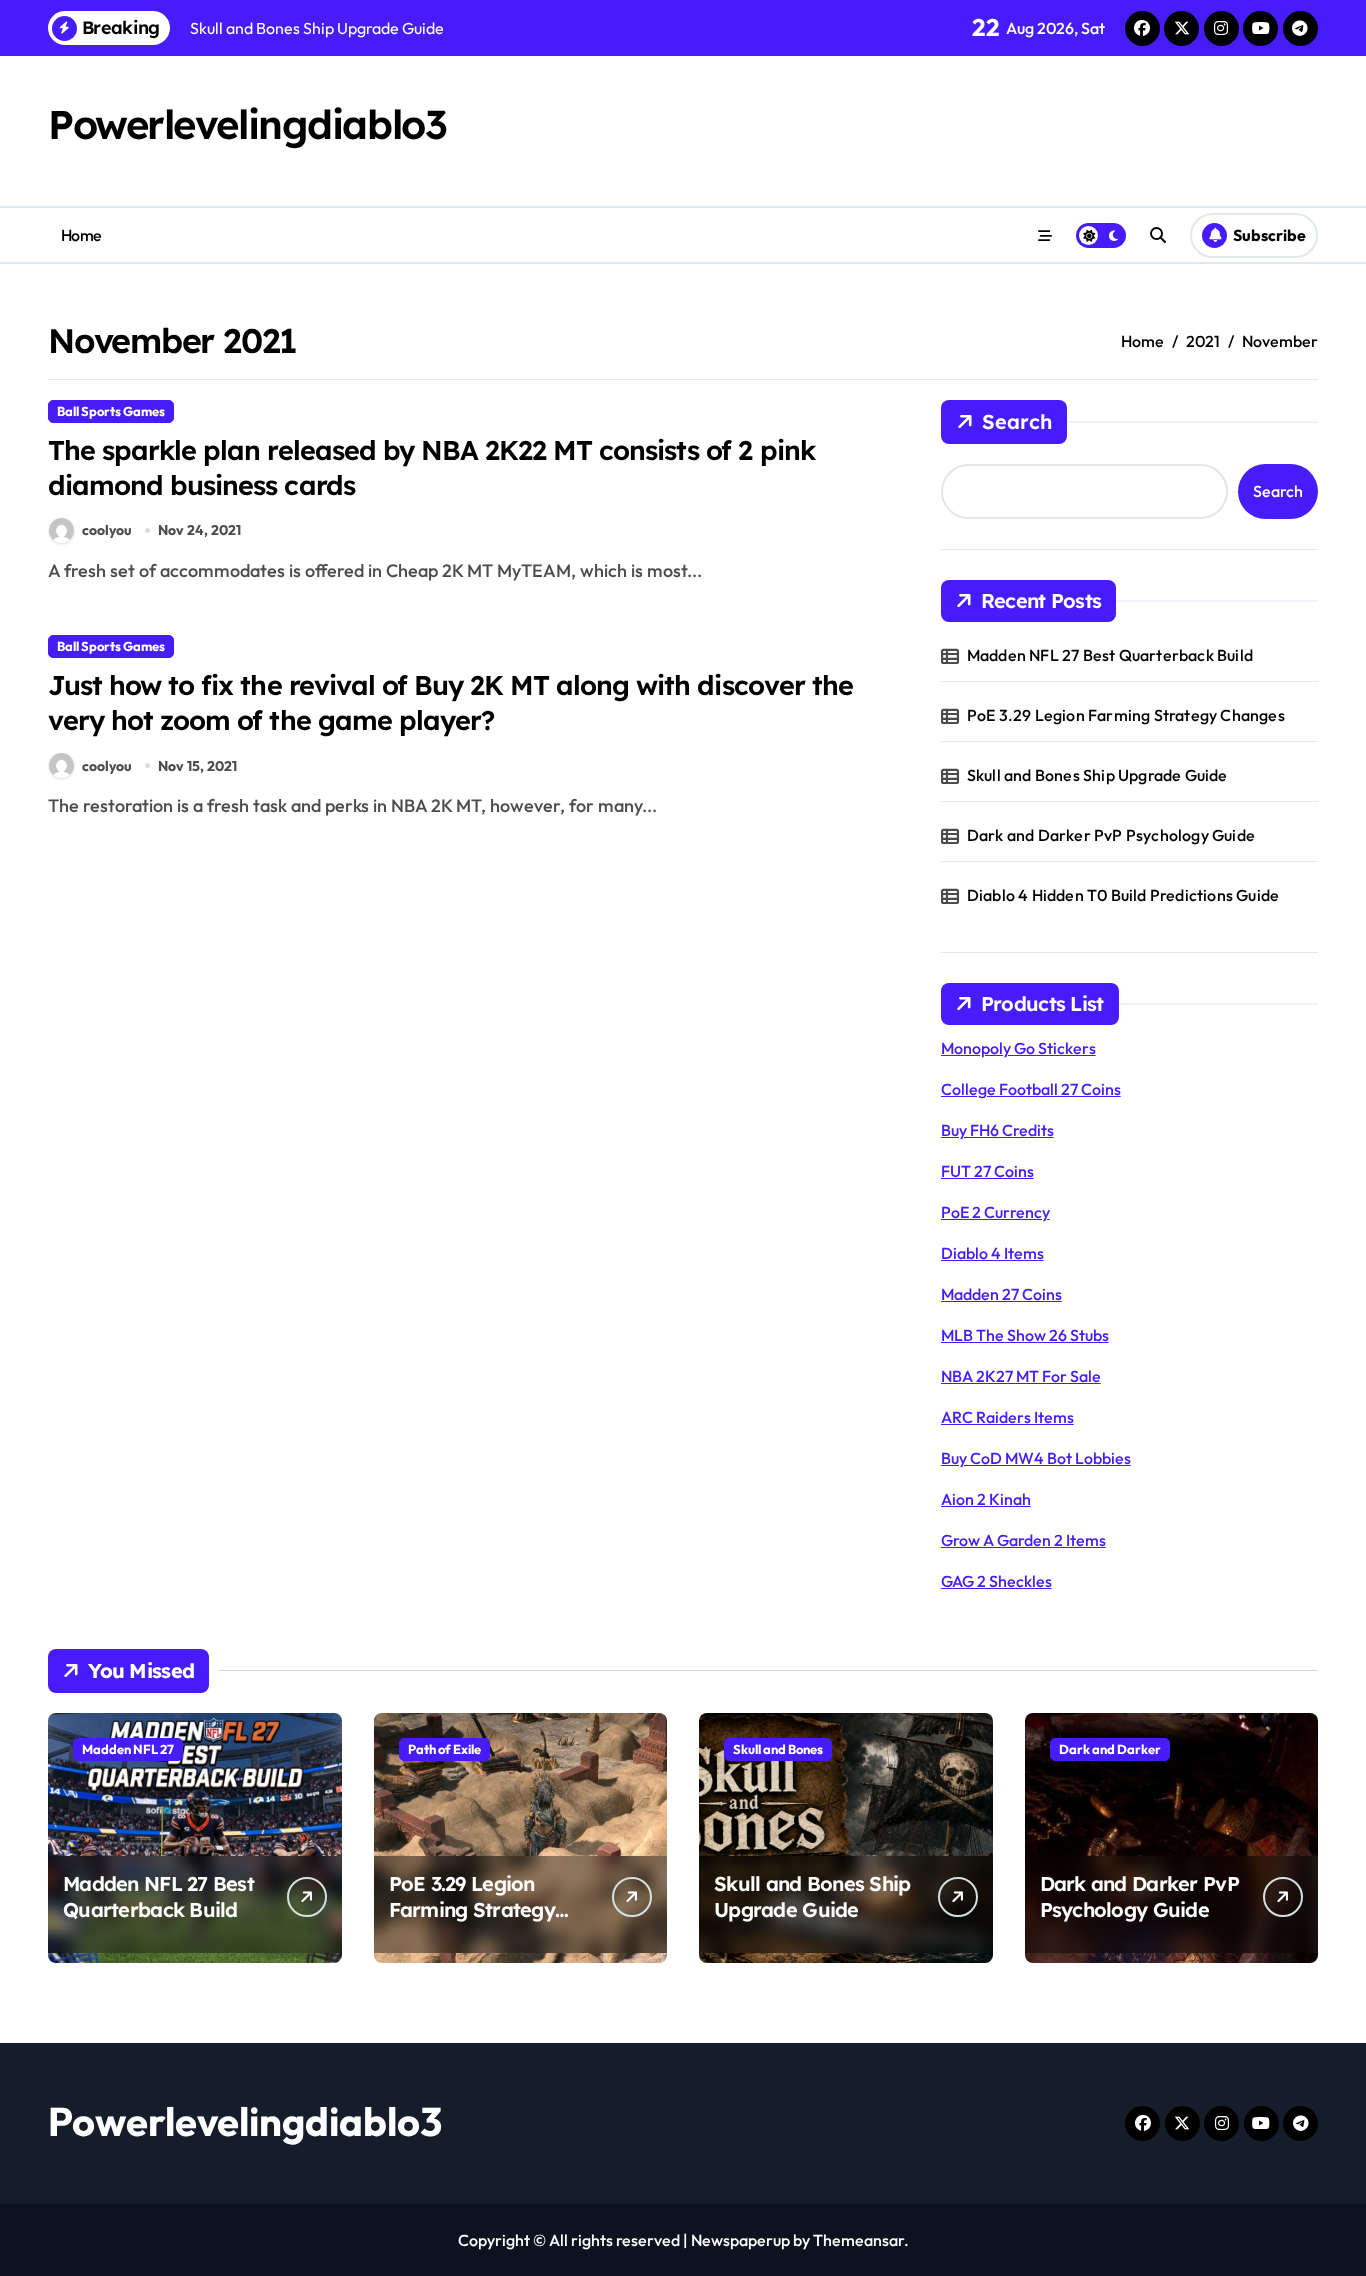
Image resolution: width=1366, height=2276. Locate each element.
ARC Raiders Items (1007, 1417)
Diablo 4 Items (992, 1253)
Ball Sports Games (111, 411)
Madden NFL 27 (128, 1749)
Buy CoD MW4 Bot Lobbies (1036, 1458)
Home (81, 235)
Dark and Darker (1110, 1749)
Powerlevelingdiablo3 (247, 124)
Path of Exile (444, 1749)
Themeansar (858, 2240)
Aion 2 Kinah (986, 1499)
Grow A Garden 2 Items (1023, 1540)
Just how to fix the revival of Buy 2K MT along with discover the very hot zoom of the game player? (450, 702)
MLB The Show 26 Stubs (1025, 1335)
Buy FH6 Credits (997, 1130)
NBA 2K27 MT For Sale (1021, 1376)
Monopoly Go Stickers (1018, 1048)
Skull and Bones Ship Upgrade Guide (1097, 775)
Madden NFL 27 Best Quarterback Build (1110, 655)
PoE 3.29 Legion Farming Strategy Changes (1126, 715)
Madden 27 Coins (1001, 1294)
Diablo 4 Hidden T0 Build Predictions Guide (1123, 895)
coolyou (107, 530)
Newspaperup (740, 2240)
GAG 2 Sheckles (996, 1581)
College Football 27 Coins (1031, 1089)
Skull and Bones (778, 1749)
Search (1017, 421)
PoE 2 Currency (995, 1212)
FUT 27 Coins (987, 1171)
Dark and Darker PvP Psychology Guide (1111, 835)
